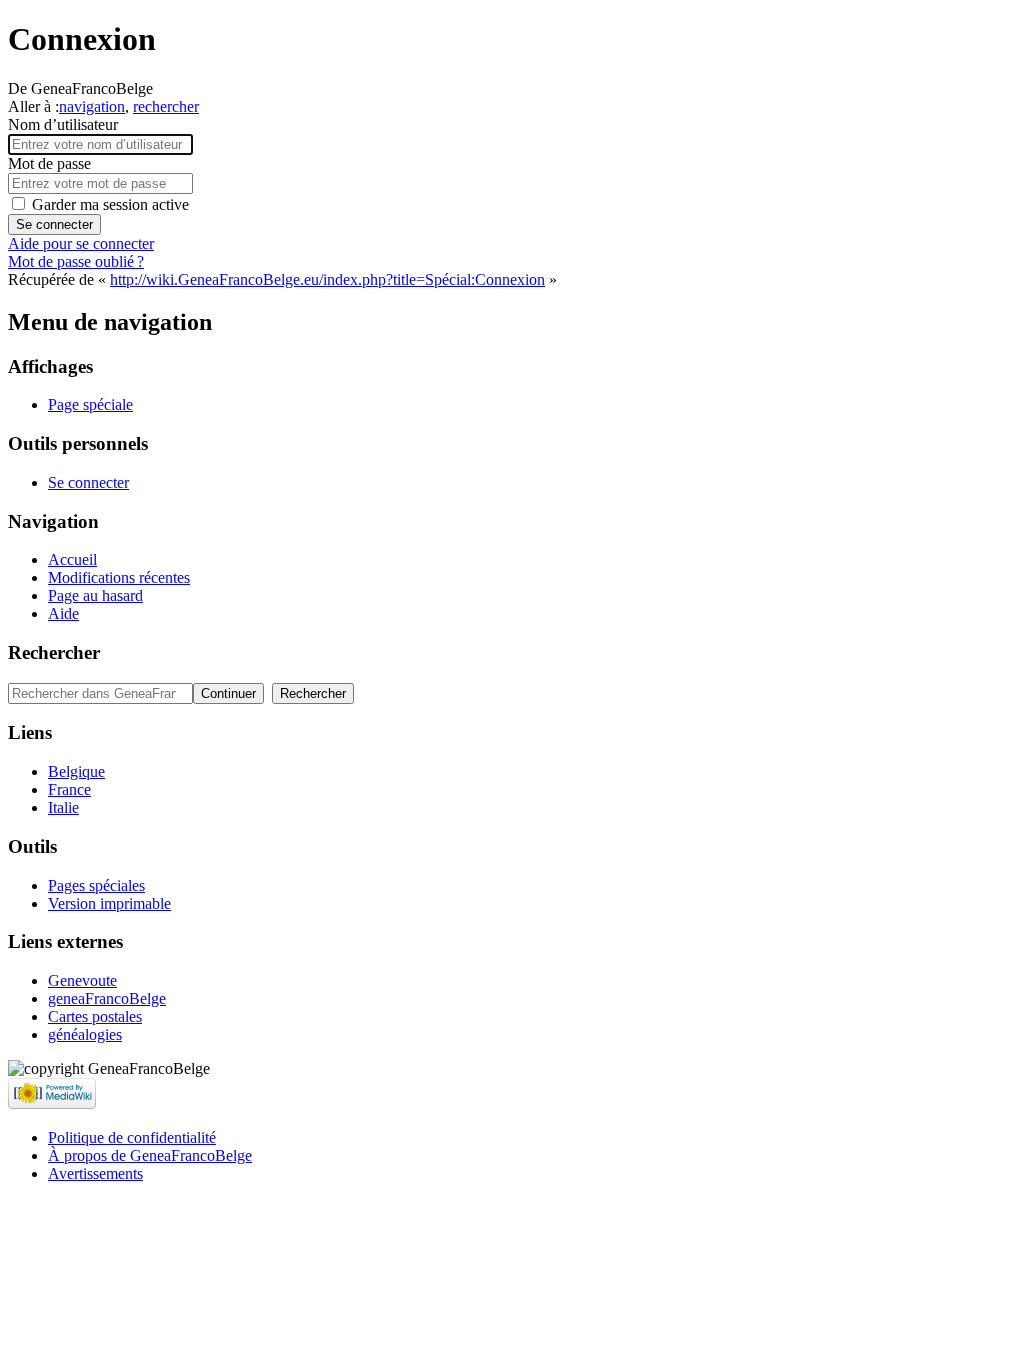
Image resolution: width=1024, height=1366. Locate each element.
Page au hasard (95, 595)
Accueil (72, 559)
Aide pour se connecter (81, 243)
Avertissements (95, 1173)
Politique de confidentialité (132, 1137)
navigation (92, 106)
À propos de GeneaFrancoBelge (150, 1155)
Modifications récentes (119, 577)
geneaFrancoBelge (107, 998)
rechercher (166, 106)
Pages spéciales (96, 885)
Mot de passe (49, 163)
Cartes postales (95, 1016)
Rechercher (54, 652)
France (69, 789)
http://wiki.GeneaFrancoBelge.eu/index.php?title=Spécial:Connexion (327, 279)
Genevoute (82, 980)
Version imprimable (109, 903)
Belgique (76, 771)
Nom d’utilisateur (63, 124)
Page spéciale (90, 404)
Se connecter (54, 224)
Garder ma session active (110, 204)
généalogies (85, 1034)
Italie (63, 807)
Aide (63, 613)
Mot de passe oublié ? (76, 261)
